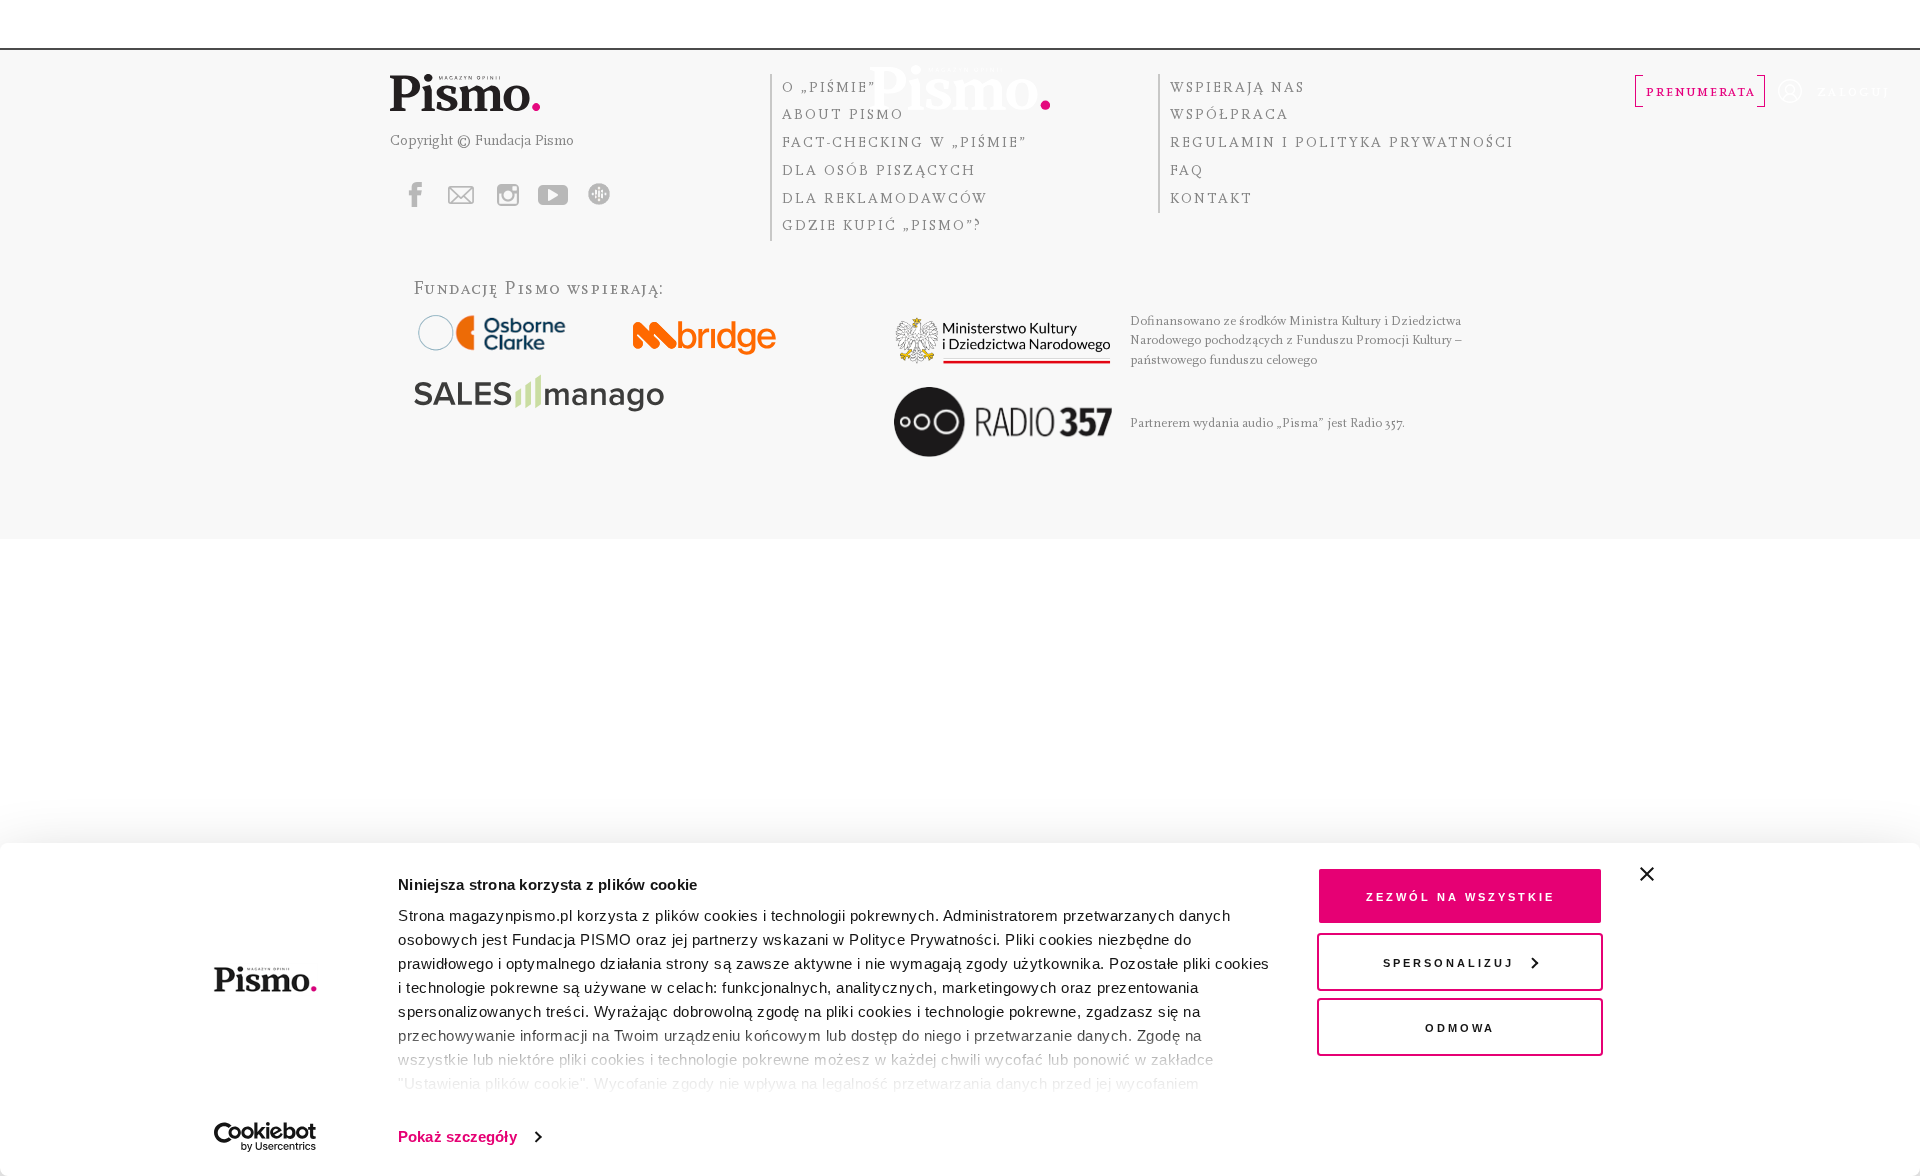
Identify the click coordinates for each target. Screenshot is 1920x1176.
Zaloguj (1853, 91)
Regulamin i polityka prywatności (1342, 142)
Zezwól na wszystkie (1460, 895)
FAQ (1187, 170)
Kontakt (1211, 198)
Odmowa (1460, 1026)
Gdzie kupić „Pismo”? (882, 225)
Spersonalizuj (1448, 961)
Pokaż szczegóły (457, 1136)
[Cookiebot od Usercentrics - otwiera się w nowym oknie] (265, 1137)
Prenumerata (1700, 91)
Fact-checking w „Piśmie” (904, 142)
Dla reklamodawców (885, 198)
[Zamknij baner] (1700, 874)
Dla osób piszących (879, 170)
